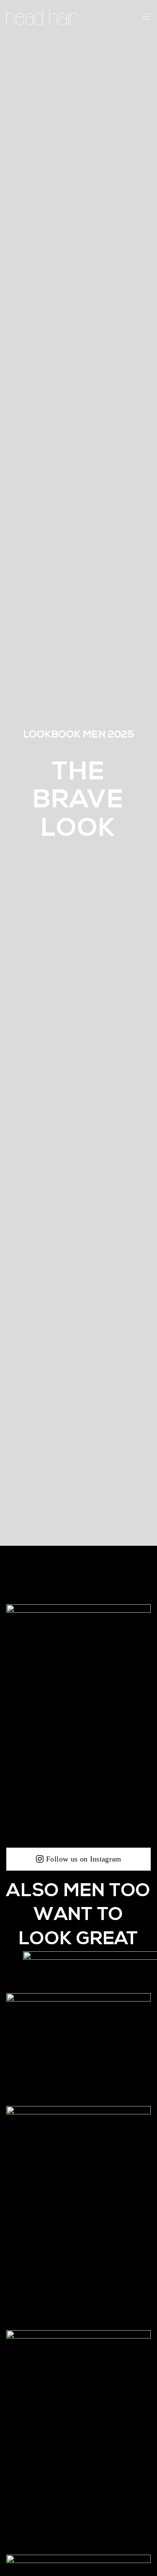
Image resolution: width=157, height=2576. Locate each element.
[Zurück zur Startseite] (42, 17)
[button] (147, 17)
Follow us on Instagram (84, 1859)
